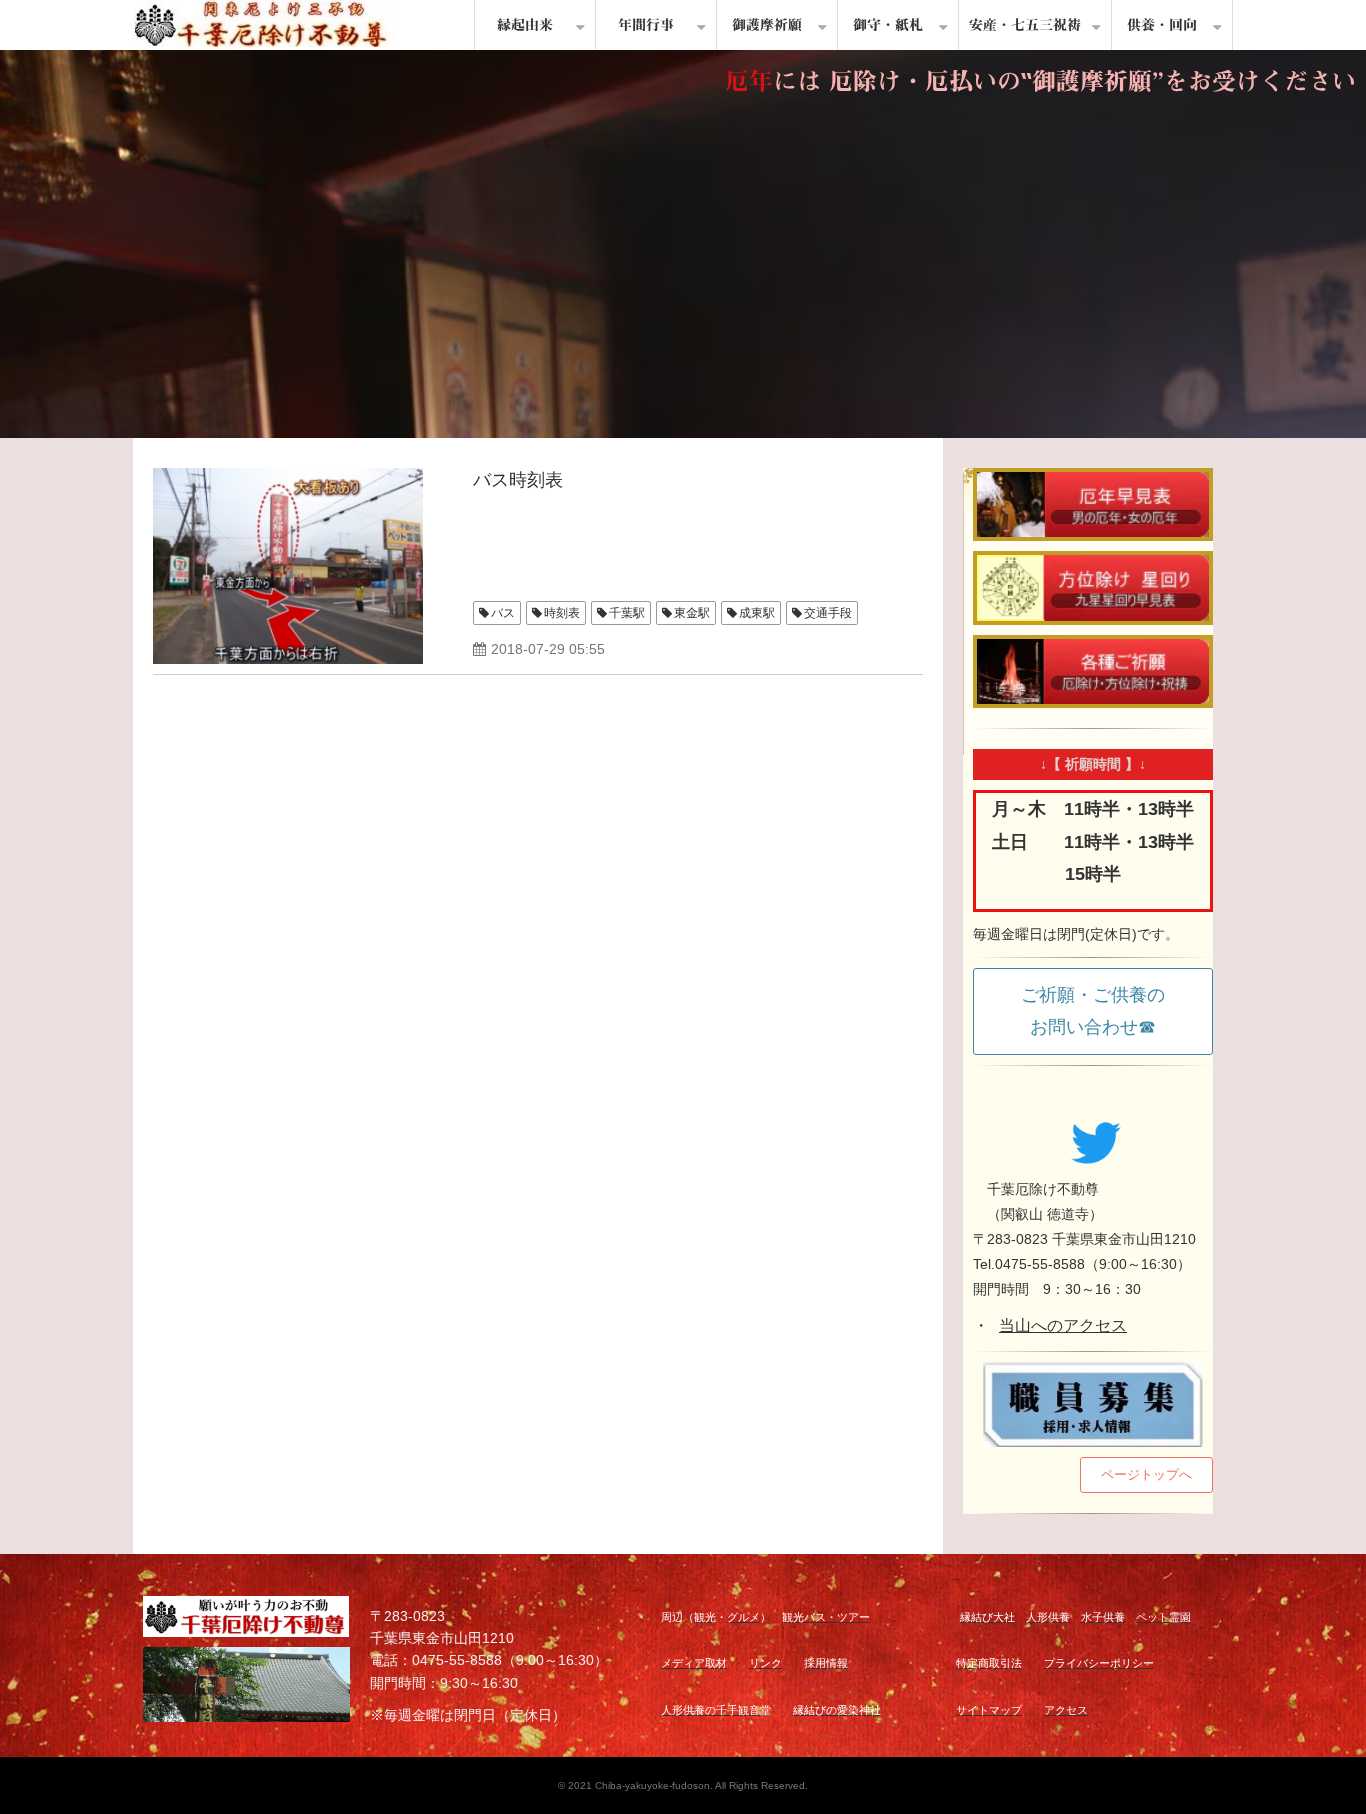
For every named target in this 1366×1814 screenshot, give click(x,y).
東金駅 (692, 613)
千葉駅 (627, 613)
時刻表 (562, 613)
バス (503, 613)
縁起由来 (525, 25)
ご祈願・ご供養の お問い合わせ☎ (1102, 1011)
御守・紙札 (888, 25)
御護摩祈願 (767, 25)
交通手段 (828, 613)
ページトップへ (1146, 1474)
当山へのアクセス (1063, 1325)
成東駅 (757, 613)
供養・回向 (1162, 25)
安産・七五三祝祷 (1025, 25)
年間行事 (646, 25)
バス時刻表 (518, 480)
